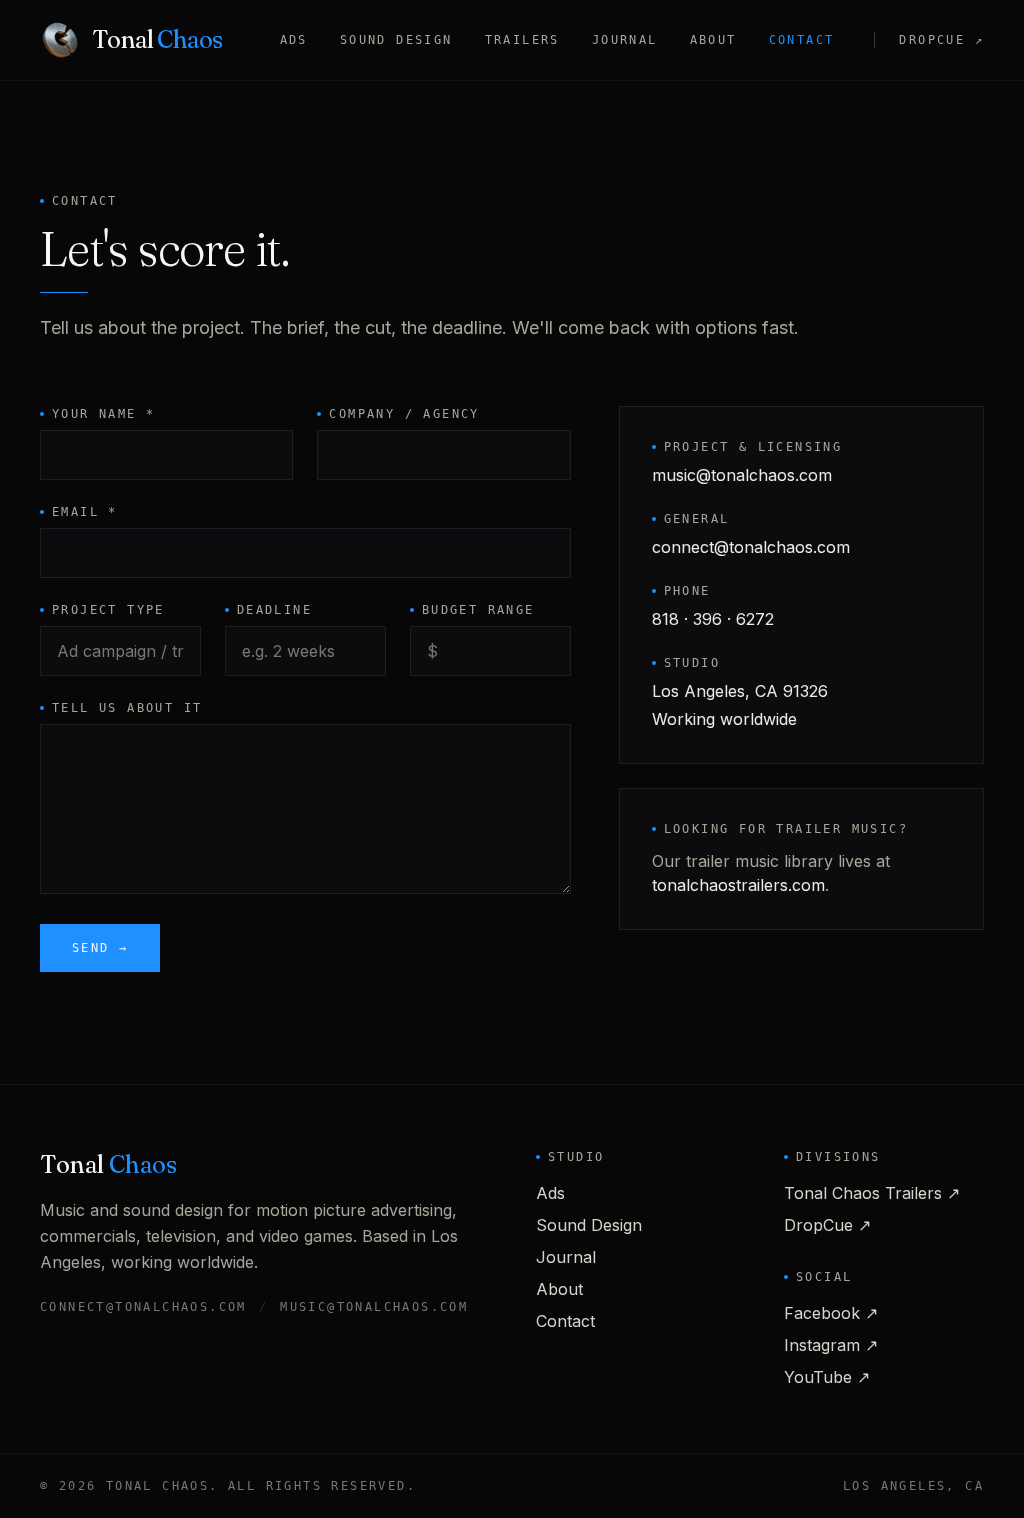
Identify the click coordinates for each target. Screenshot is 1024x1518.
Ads (294, 40)
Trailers (522, 40)
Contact (802, 40)
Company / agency (404, 414)
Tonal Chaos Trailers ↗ (872, 1193)
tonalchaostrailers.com (738, 885)
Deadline (274, 610)
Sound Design (396, 40)
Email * (85, 512)
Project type (108, 610)
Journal (625, 40)
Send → (100, 948)
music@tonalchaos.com (742, 475)
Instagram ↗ (831, 1345)
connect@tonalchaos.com (751, 547)
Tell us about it (127, 708)
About (713, 40)
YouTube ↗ (827, 1377)
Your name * (103, 414)
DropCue (941, 40)
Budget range (478, 610)
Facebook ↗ (831, 1313)
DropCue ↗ (827, 1225)
